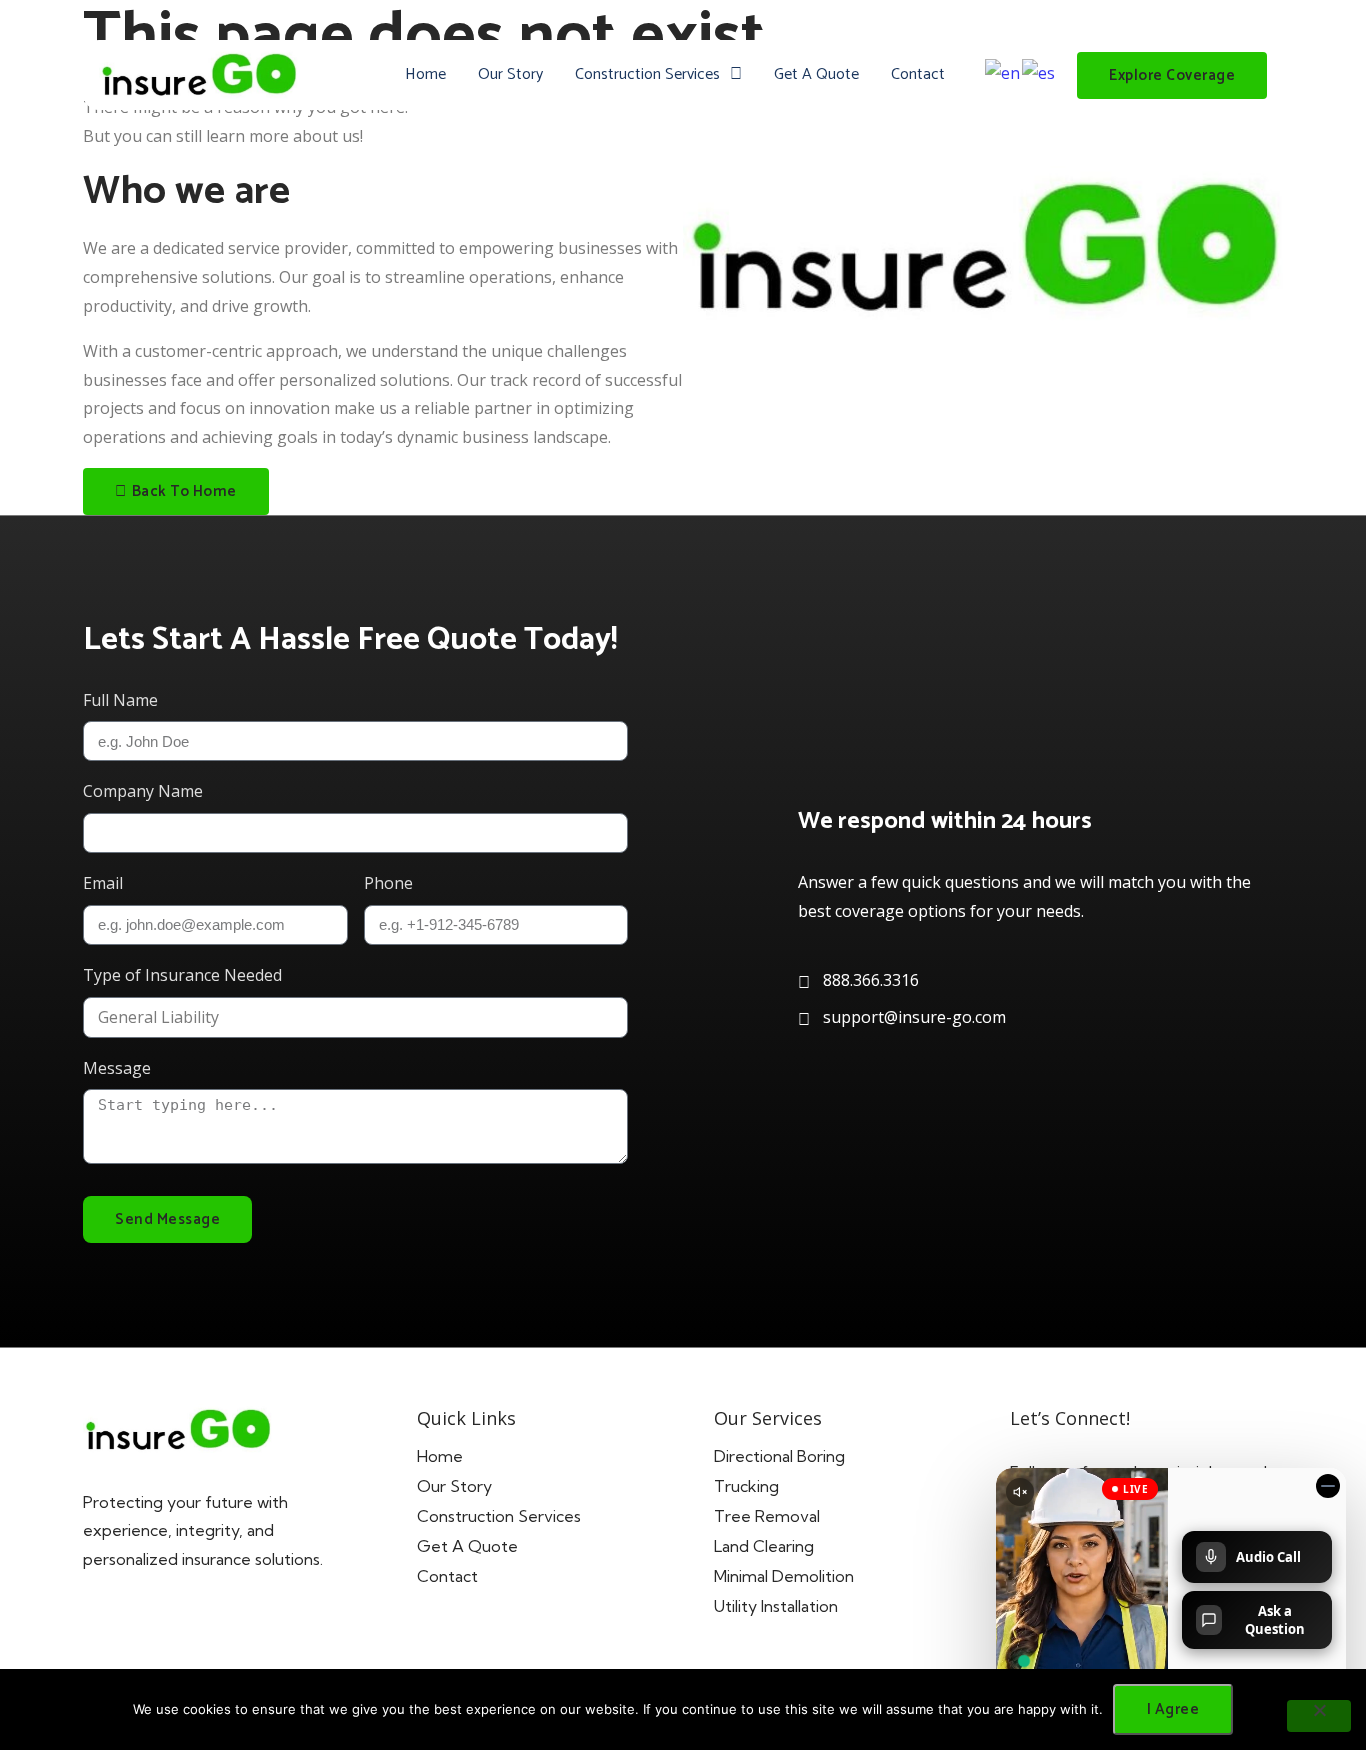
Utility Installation (776, 1606)
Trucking (746, 1486)
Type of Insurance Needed (182, 975)
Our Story (510, 74)
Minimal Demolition (784, 1576)
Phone (388, 883)
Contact (918, 74)
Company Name (143, 791)
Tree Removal (767, 1516)
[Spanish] (1039, 72)
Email (103, 883)
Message (117, 1068)
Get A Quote (816, 74)
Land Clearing (764, 1546)
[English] (1003, 72)
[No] (1319, 1716)
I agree (1173, 1709)
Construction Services (647, 74)
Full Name (120, 700)
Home (425, 74)
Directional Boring (779, 1456)
